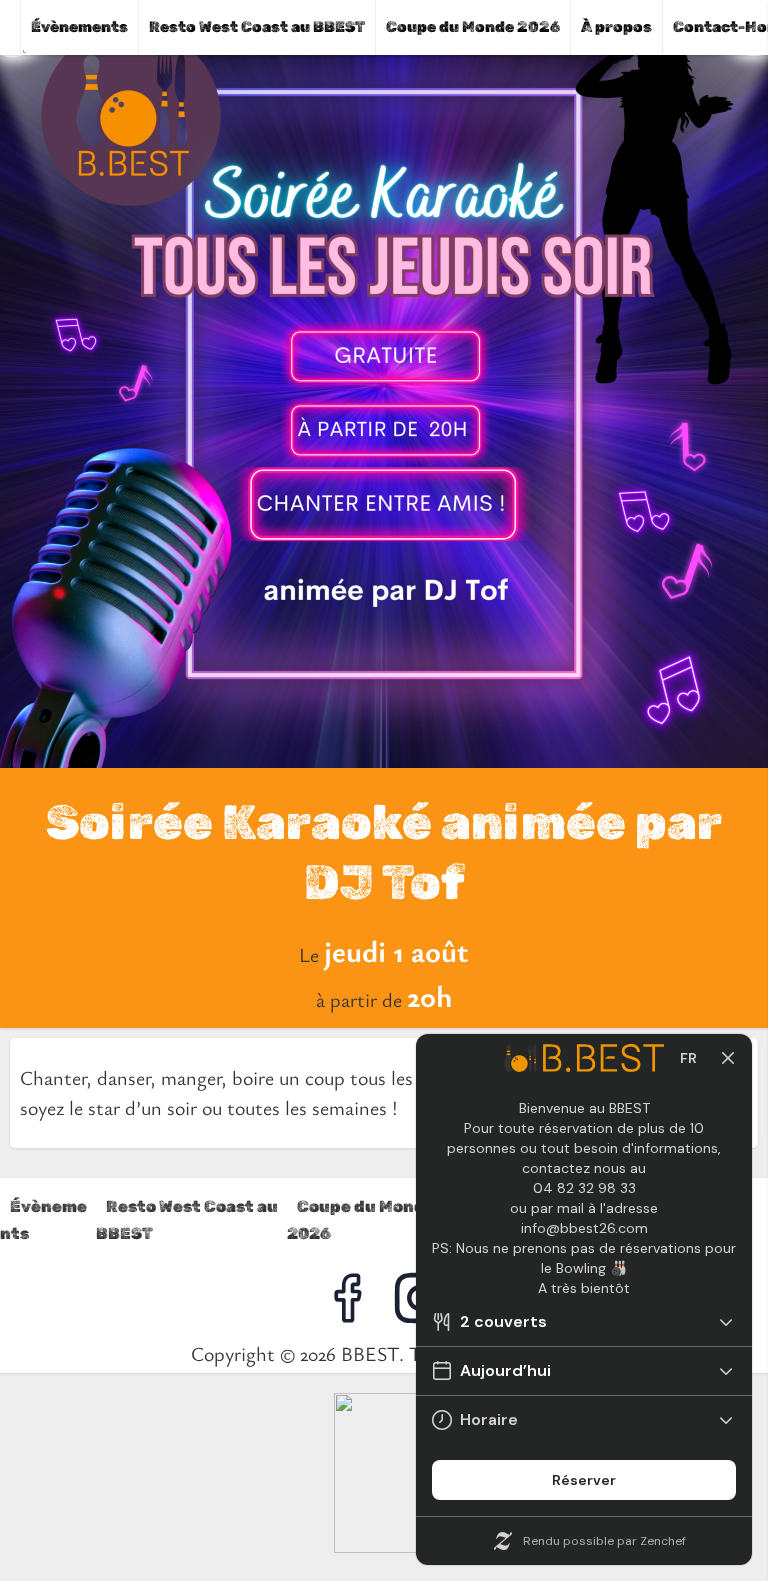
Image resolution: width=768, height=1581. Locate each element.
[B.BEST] (384, 1545)
